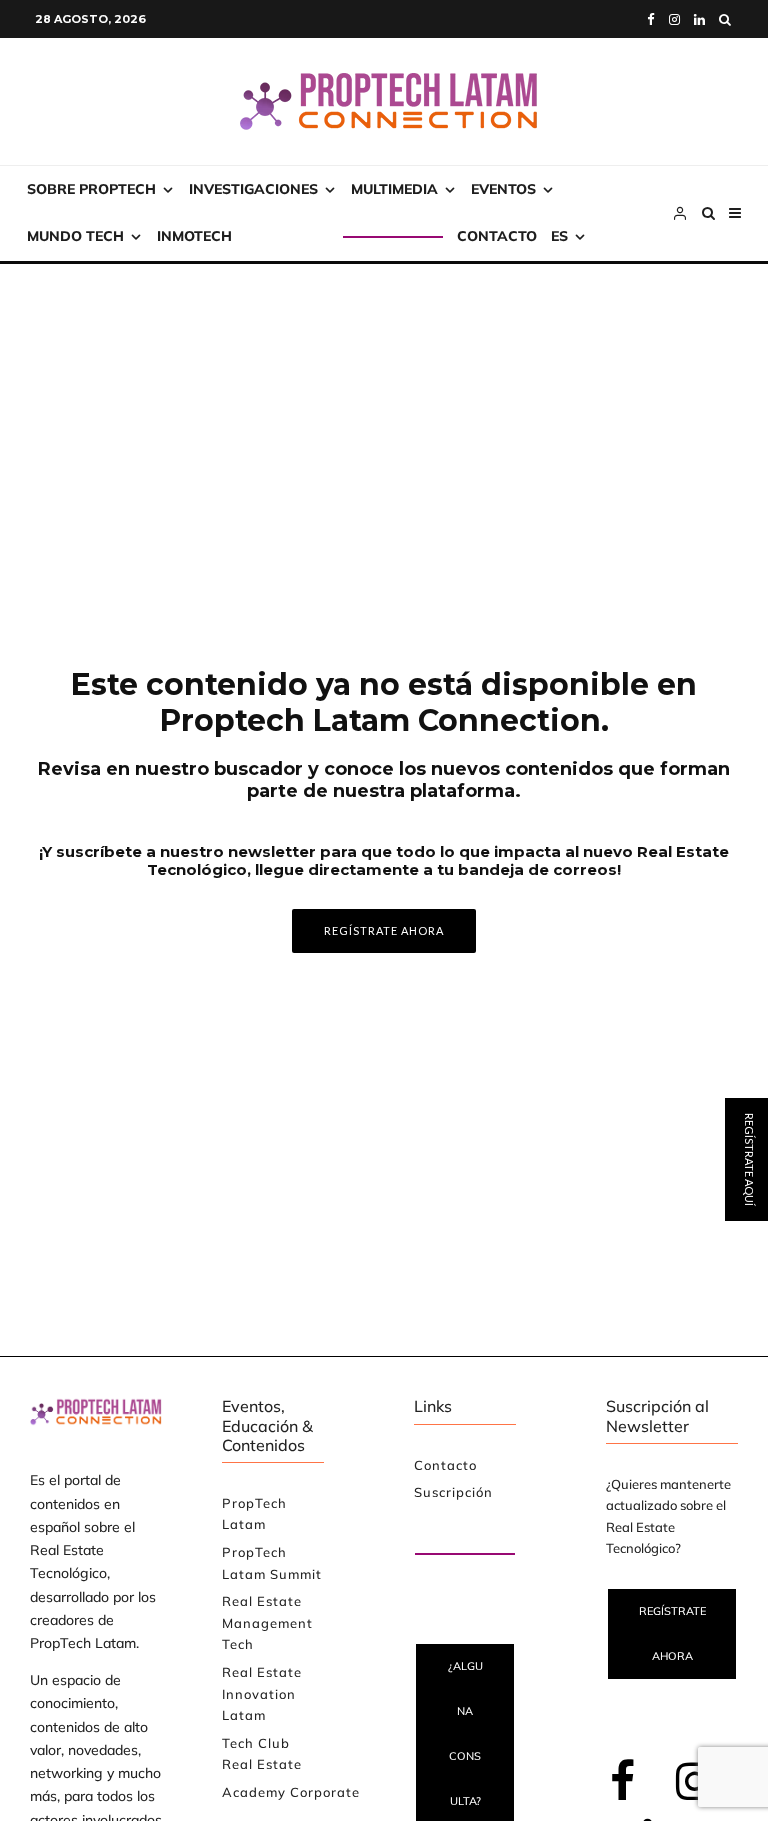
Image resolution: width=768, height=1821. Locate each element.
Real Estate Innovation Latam (262, 1693)
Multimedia (394, 189)
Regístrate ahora (672, 1633)
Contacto (497, 236)
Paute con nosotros (449, 1531)
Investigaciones (253, 189)
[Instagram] (674, 19)
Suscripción (294, 236)
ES (559, 236)
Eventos (503, 189)
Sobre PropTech (91, 189)
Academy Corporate (291, 1792)
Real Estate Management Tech (267, 1622)
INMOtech (194, 236)
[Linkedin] (699, 19)
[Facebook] (651, 19)
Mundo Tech (75, 236)
